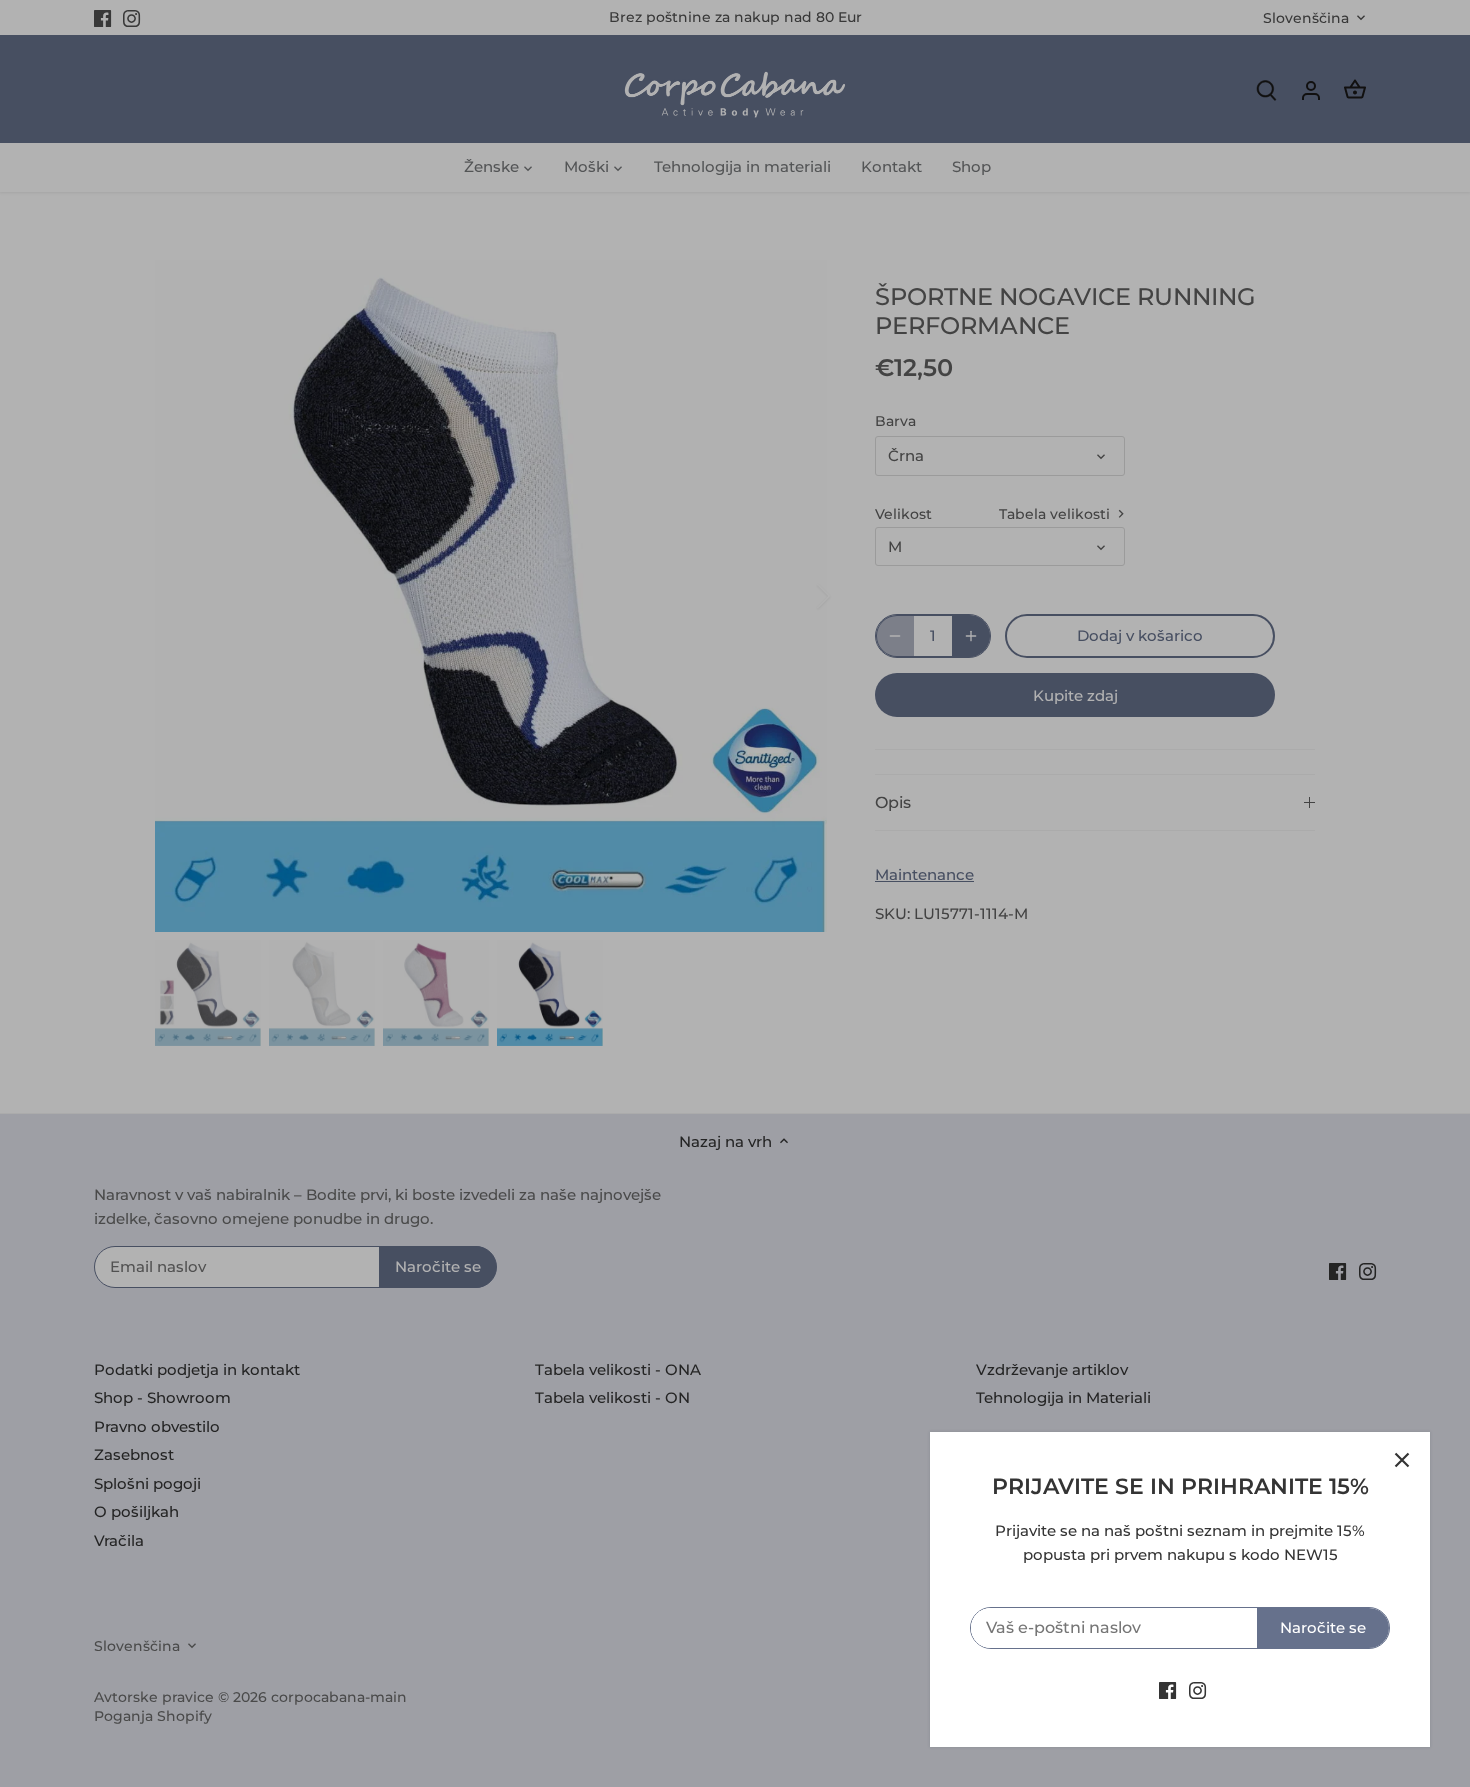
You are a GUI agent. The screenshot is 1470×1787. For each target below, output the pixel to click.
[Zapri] (1402, 1460)
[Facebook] (1167, 1689)
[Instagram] (1197, 1689)
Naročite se (1323, 1627)
